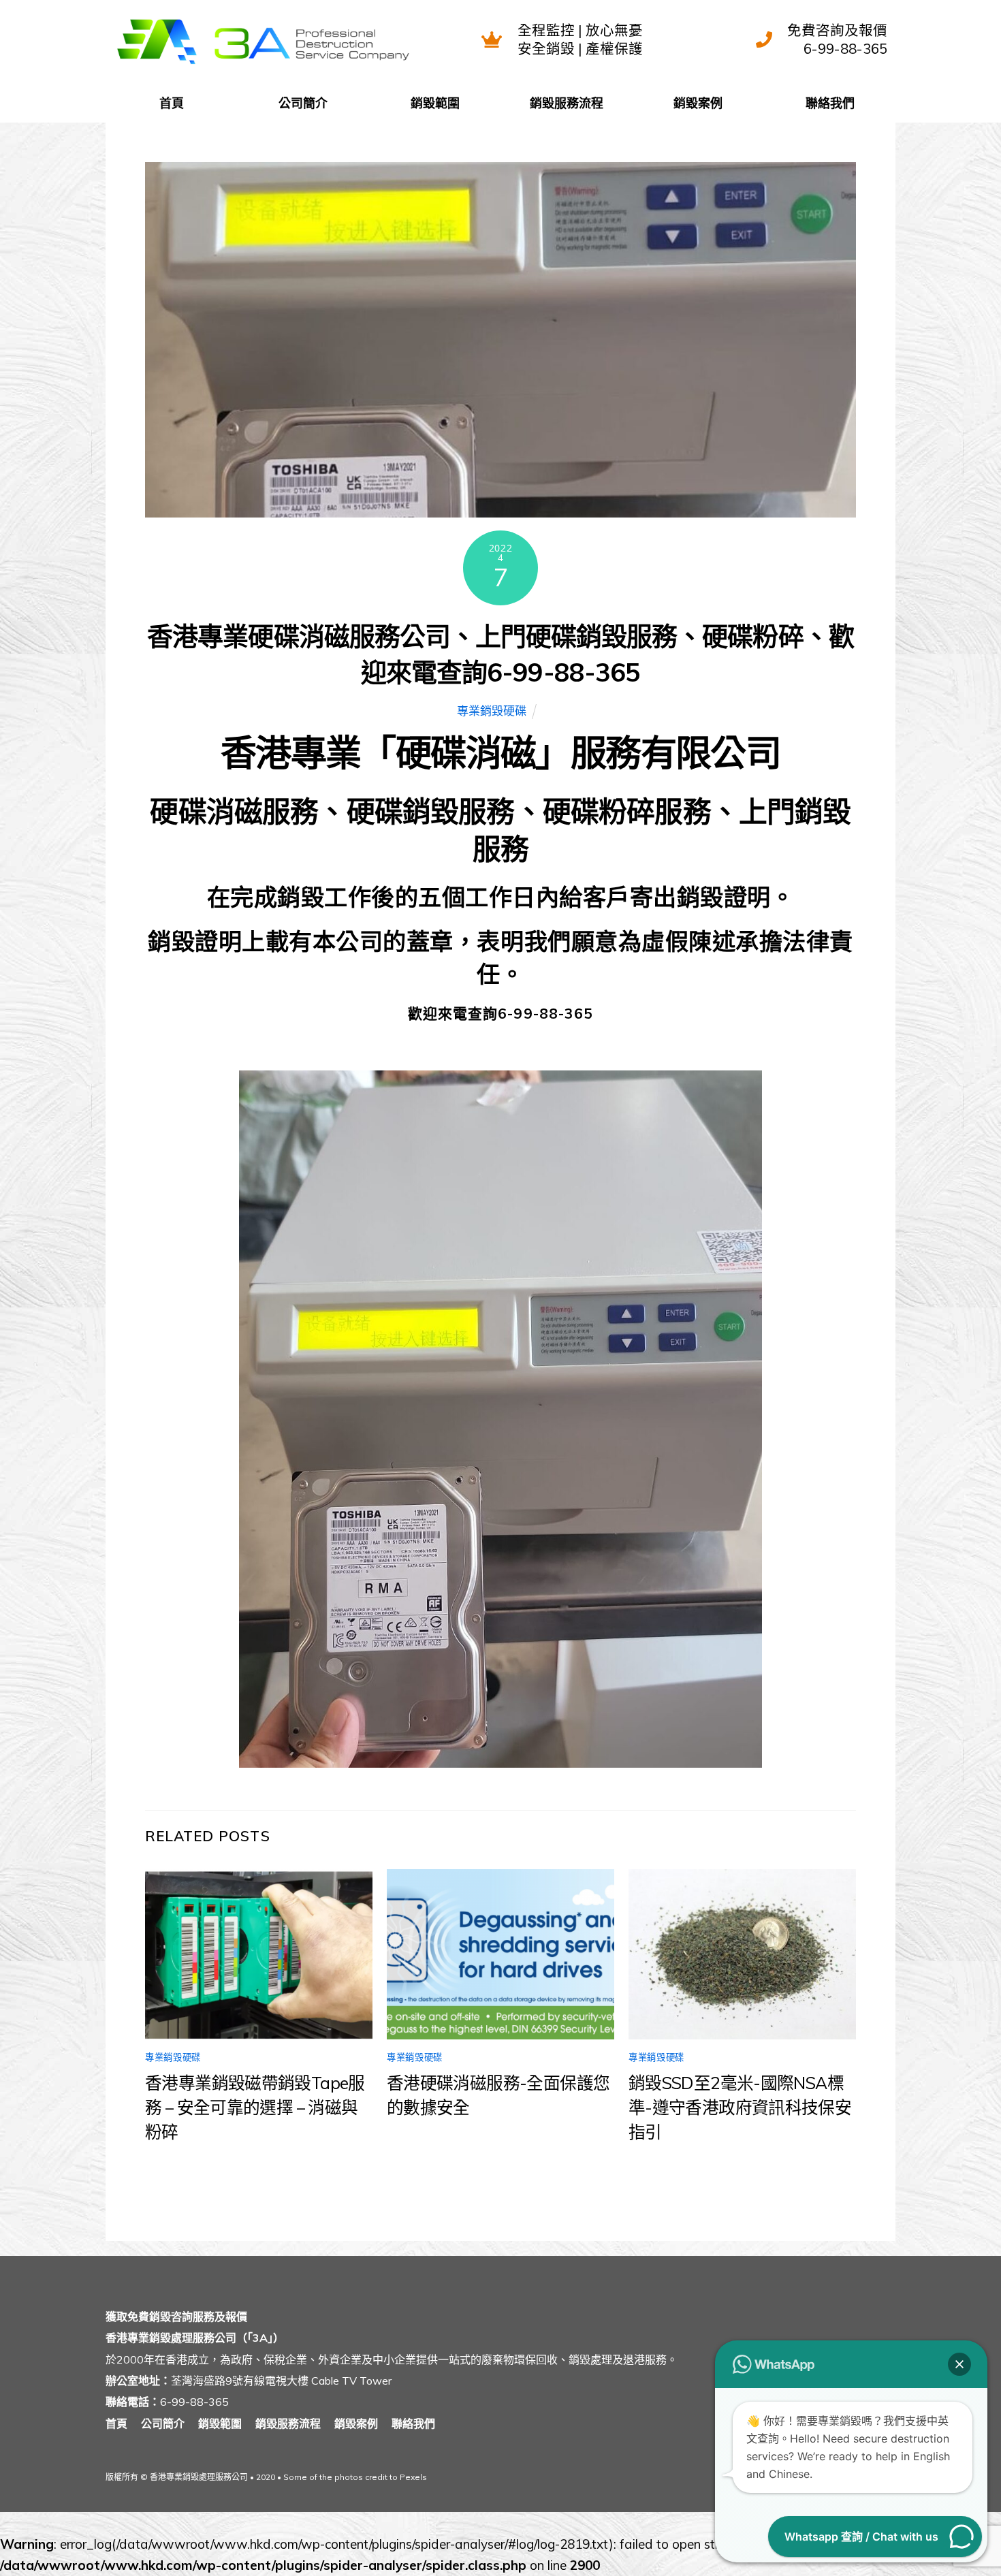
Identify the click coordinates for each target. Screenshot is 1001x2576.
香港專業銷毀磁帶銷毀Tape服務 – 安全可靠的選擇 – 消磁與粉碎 (255, 2107)
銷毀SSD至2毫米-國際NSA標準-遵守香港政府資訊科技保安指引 (740, 2107)
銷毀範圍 (435, 103)
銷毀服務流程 (567, 103)
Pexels (413, 2477)
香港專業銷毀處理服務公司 (199, 2477)
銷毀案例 (698, 103)
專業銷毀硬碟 (492, 711)
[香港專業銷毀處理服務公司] (263, 65)
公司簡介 (303, 103)
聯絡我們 (830, 103)
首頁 (172, 103)
